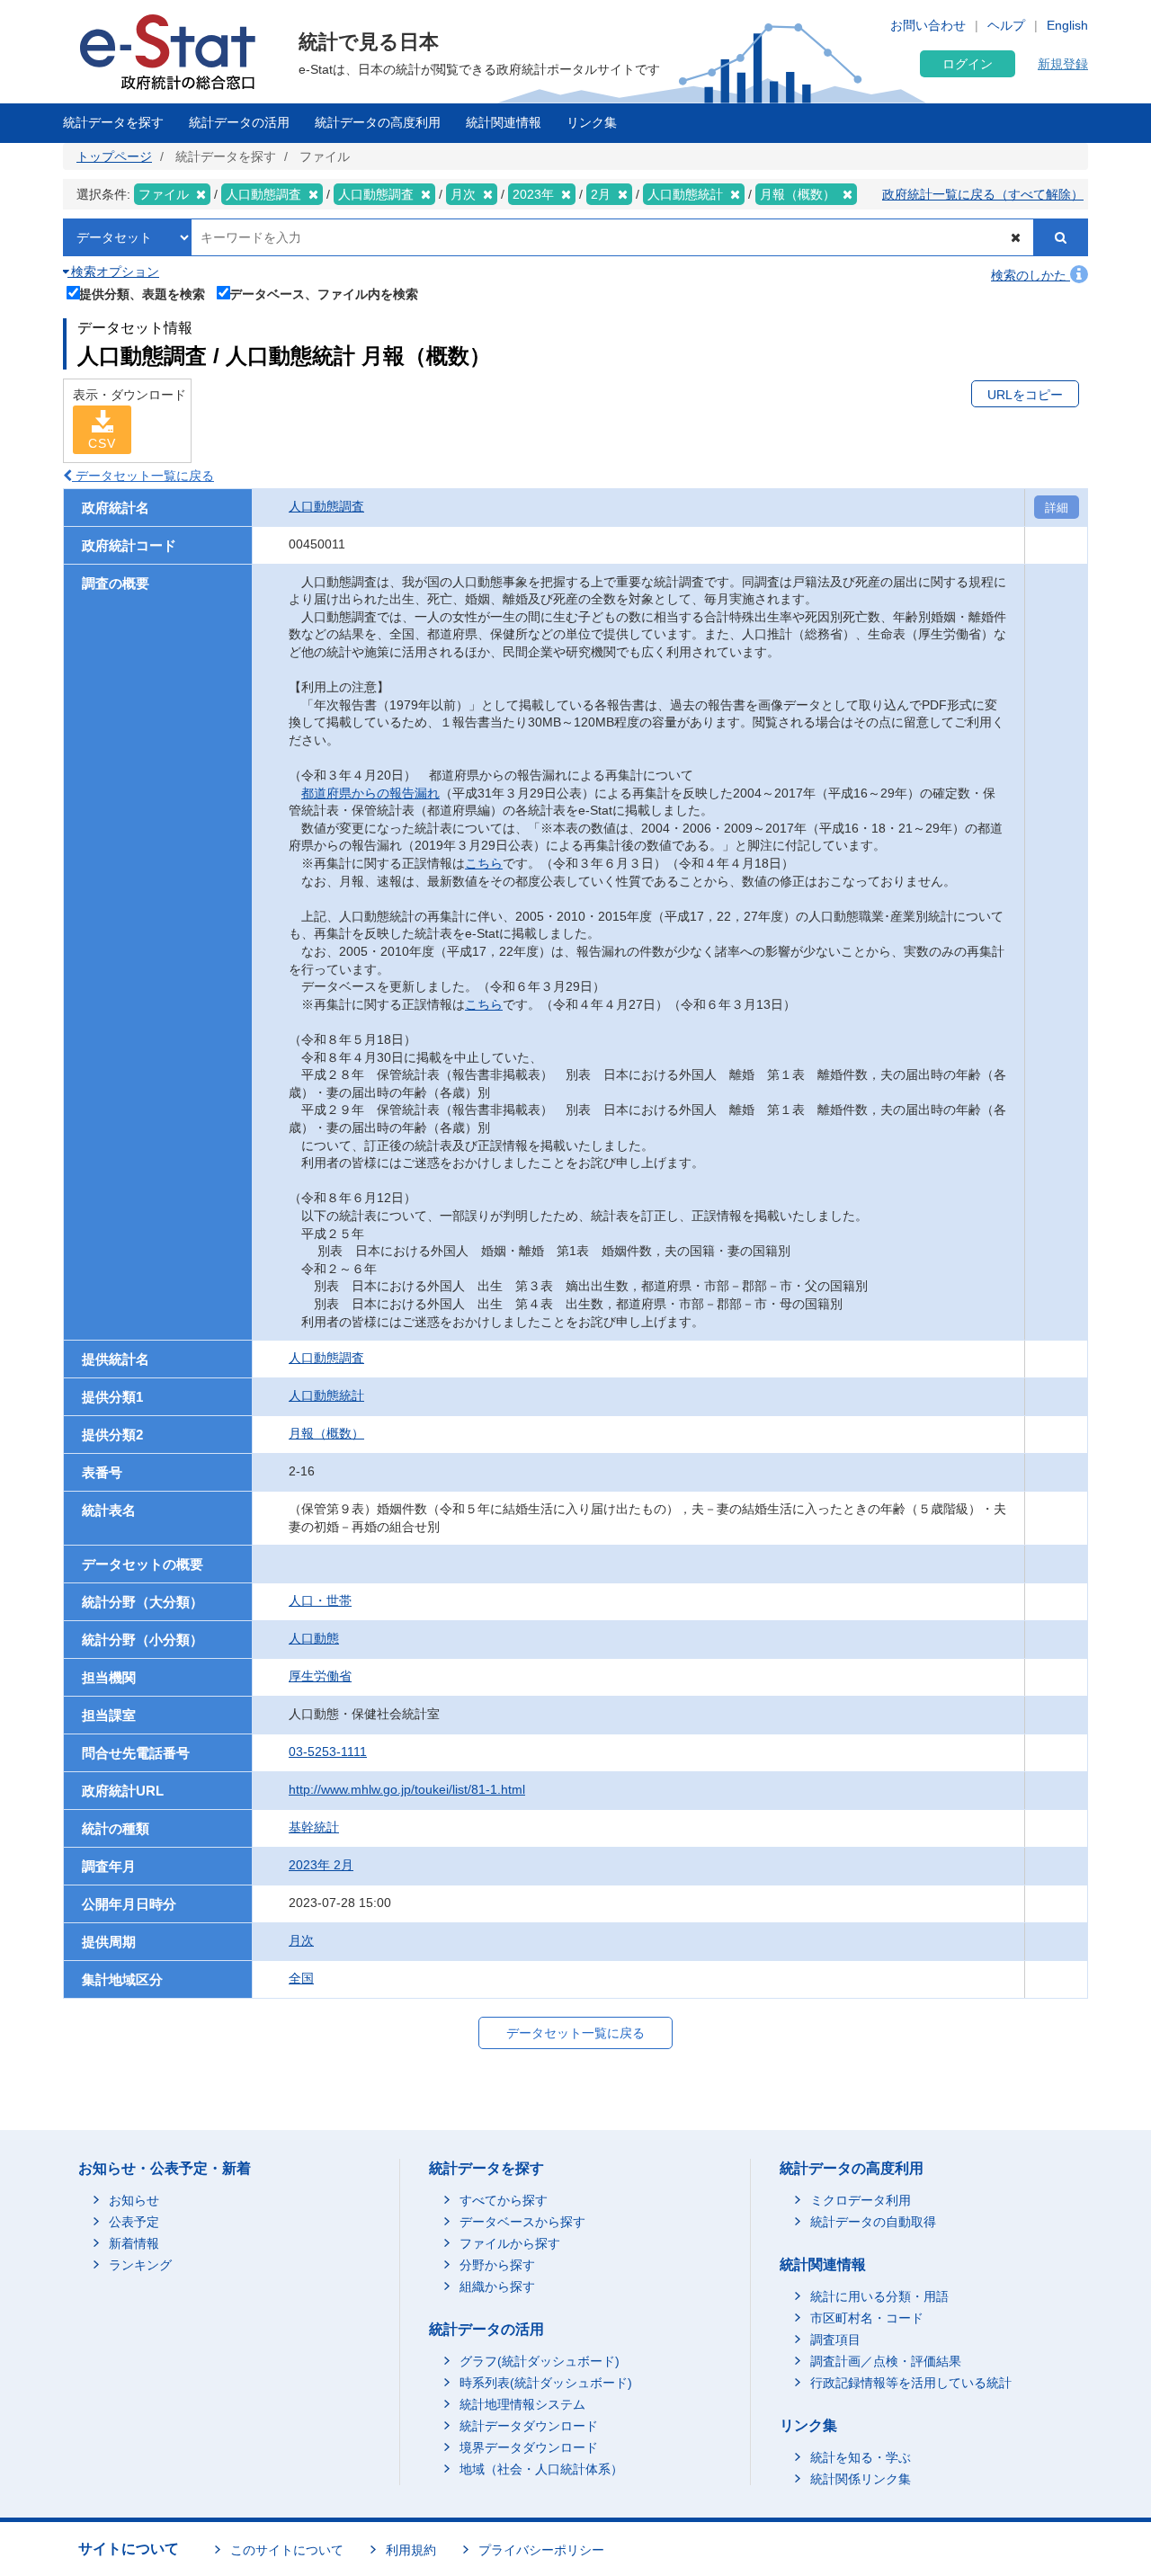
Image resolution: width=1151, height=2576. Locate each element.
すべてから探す (504, 2200)
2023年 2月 (321, 1865)
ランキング (140, 2265)
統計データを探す (113, 122)
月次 (301, 1940)
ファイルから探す (510, 2243)
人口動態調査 (326, 506)
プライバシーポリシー (541, 2550)
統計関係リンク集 (861, 2479)
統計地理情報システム (522, 2404)
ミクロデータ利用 (861, 2200)
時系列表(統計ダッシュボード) (546, 2383)
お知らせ (134, 2200)
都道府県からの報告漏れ (370, 793)
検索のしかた (1031, 275)
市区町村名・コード (867, 2318)
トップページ (114, 156)
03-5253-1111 (328, 1752)
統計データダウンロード (529, 2426)
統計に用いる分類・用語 (879, 2296)
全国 (301, 1978)
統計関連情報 (504, 122)
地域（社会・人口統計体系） (541, 2469)
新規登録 (1063, 64)
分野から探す (497, 2265)
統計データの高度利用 (378, 122)
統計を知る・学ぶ (861, 2457)
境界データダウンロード (529, 2447)
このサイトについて (287, 2550)
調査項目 (835, 2340)
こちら (484, 863)
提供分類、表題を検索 (142, 294)
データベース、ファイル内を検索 (324, 294)
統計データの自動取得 (873, 2222)
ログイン (968, 64)
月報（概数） (326, 1433)
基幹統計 (314, 1827)
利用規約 (411, 2550)
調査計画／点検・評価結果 (886, 2361)
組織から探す (497, 2286)
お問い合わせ (928, 25)
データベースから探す (522, 2222)
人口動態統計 (326, 1395)
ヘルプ (1006, 25)
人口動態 (314, 1638)
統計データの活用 (239, 122)
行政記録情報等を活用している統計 (911, 2383)
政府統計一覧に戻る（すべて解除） (983, 194)
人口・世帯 (320, 1600)
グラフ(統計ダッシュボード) (540, 2361)
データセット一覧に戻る (143, 476)
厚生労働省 (320, 1676)
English (1067, 25)
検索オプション (113, 272)
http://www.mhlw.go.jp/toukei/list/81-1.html (407, 1789)
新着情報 (134, 2243)
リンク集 (592, 122)
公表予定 (134, 2222)
